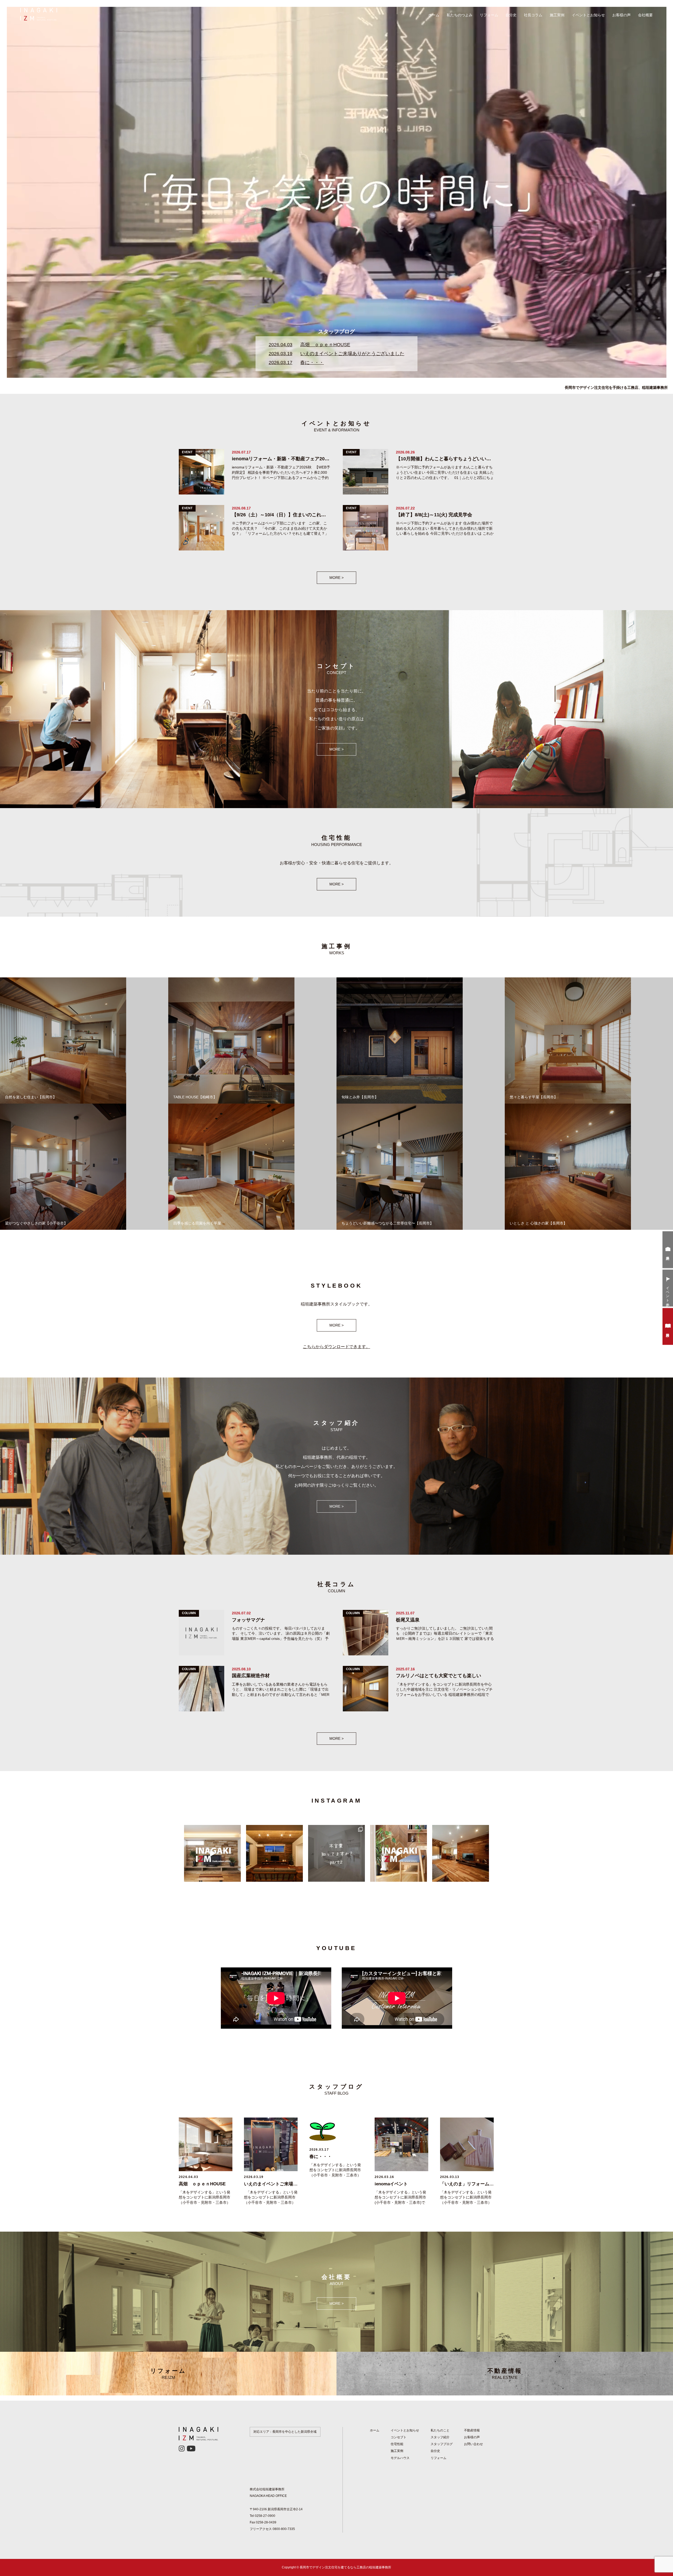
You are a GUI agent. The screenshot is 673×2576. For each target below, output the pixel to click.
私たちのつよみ (460, 15)
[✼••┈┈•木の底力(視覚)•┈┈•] (461, 1853)
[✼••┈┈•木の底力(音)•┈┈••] (274, 1853)
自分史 (511, 15)
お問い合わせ (473, 2444)
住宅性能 (397, 2444)
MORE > (336, 578)
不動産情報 (505, 2374)
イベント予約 (668, 1293)
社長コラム (533, 15)
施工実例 (557, 15)
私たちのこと (440, 2430)
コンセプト (399, 2437)
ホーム (434, 15)
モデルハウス (400, 2458)
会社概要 (645, 15)
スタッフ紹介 (440, 2437)
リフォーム (489, 15)
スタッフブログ (442, 2444)
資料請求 (668, 1331)
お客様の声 (621, 15)
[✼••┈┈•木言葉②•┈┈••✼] (336, 1853)
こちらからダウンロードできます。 (336, 1347)
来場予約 (668, 1254)
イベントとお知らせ (588, 15)
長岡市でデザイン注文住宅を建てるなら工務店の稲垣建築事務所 (345, 2567)
